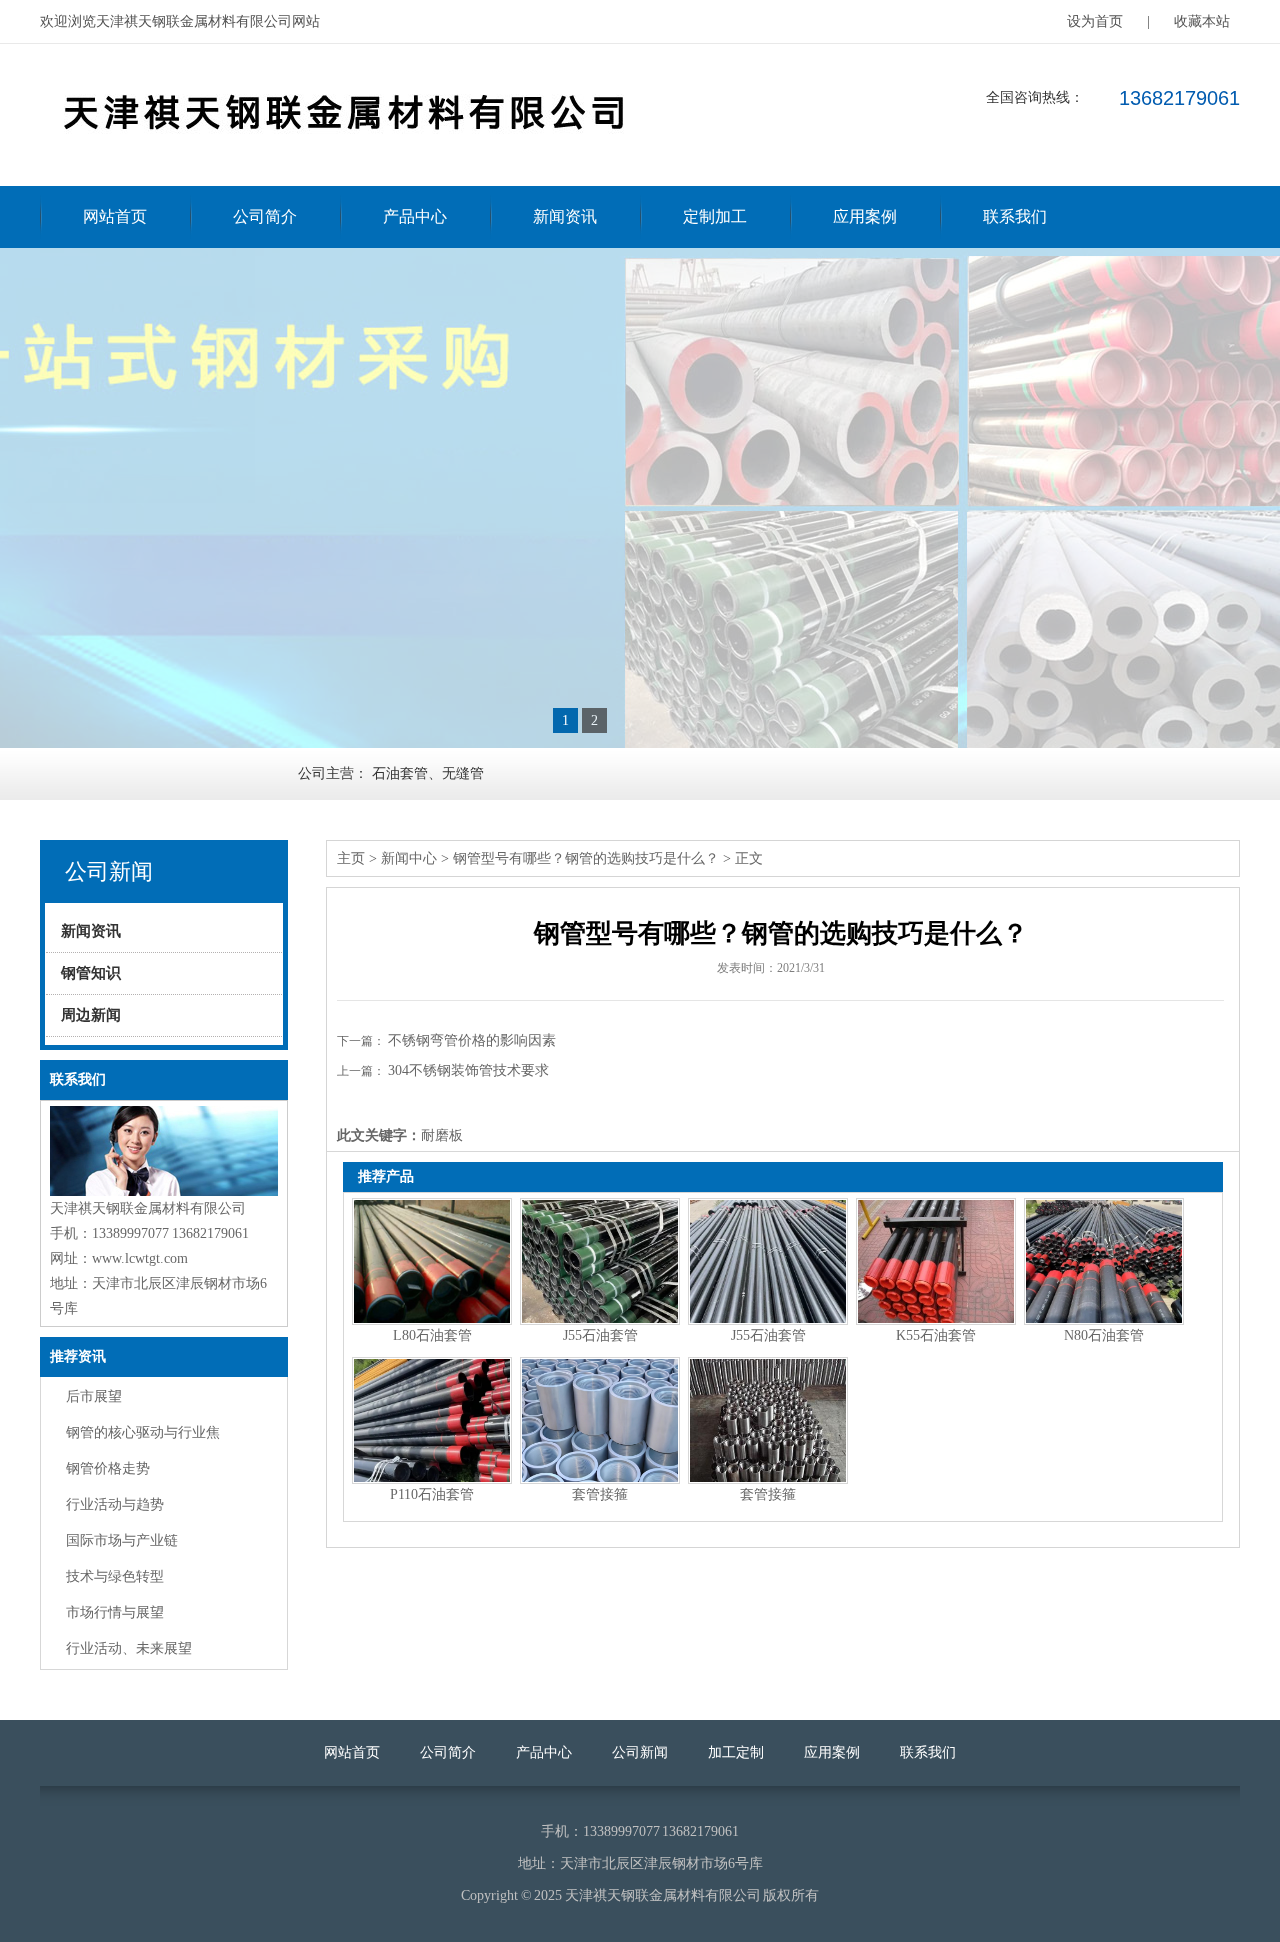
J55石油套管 (600, 1335)
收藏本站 (1202, 21)
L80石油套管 (432, 1335)
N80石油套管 (1104, 1335)
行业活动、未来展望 (129, 1648)
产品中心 (415, 216)
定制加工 (715, 216)
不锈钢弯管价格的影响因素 (472, 1040)
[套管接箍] (600, 1420)
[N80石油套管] (1104, 1261)
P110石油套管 (432, 1494)
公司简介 (265, 216)
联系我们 (1015, 216)
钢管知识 (91, 973)
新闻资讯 (565, 216)
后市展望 (94, 1396)
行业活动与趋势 (115, 1504)
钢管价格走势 (108, 1468)
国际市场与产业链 (122, 1540)
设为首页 (1095, 21)
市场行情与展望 (115, 1612)
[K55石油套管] (936, 1261)
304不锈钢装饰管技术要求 (468, 1070)
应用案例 (865, 216)
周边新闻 (91, 1015)
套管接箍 (600, 1494)
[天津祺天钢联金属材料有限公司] (340, 156)
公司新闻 (640, 1752)
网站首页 (115, 216)
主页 (351, 858)
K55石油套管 (936, 1335)
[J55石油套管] (600, 1261)
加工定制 (736, 1752)
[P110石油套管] (432, 1420)
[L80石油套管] (432, 1261)
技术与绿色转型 (115, 1576)
